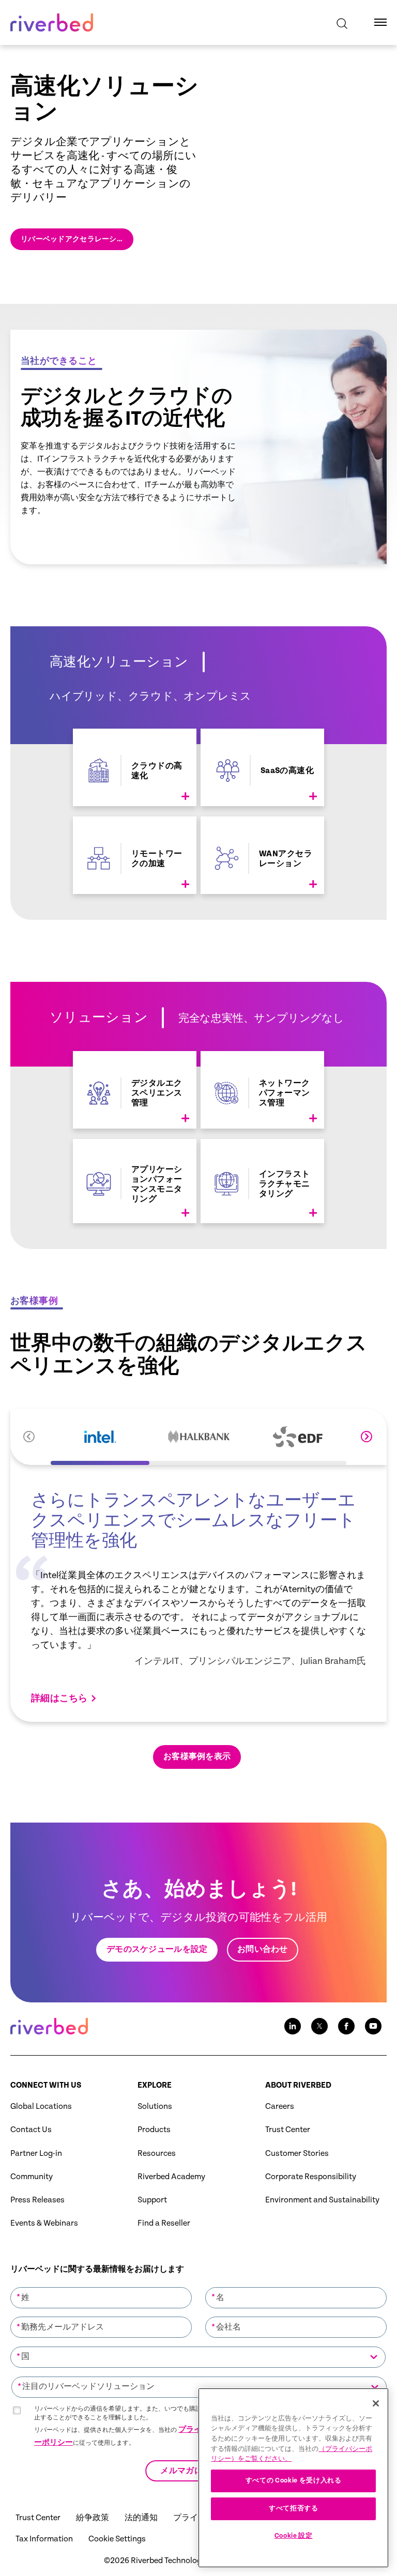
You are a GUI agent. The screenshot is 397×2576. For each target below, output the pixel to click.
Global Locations (41, 2107)
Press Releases (37, 2200)
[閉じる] (376, 2403)
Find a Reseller (164, 2223)
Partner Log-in (36, 2154)
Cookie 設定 (294, 2536)
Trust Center (288, 2130)
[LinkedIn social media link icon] (293, 2026)
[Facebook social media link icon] (346, 2026)
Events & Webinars (44, 2223)
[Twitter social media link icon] (319, 2026)
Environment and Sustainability (322, 2200)
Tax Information (44, 2539)
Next (367, 1437)
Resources (157, 2154)
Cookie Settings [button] (117, 2539)
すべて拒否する (294, 2509)
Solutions (155, 2107)
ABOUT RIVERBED (298, 2085)
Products (154, 2130)
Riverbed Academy (171, 2177)
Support (152, 2200)
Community (32, 2177)
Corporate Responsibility (311, 2177)
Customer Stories (297, 2154)
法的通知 (141, 2518)
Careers (280, 2107)
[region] (293, 2478)
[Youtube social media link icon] (373, 2026)
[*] (101, 2286)
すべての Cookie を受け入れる (294, 2481)
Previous (29, 1437)
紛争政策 (93, 2518)
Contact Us (31, 2130)
